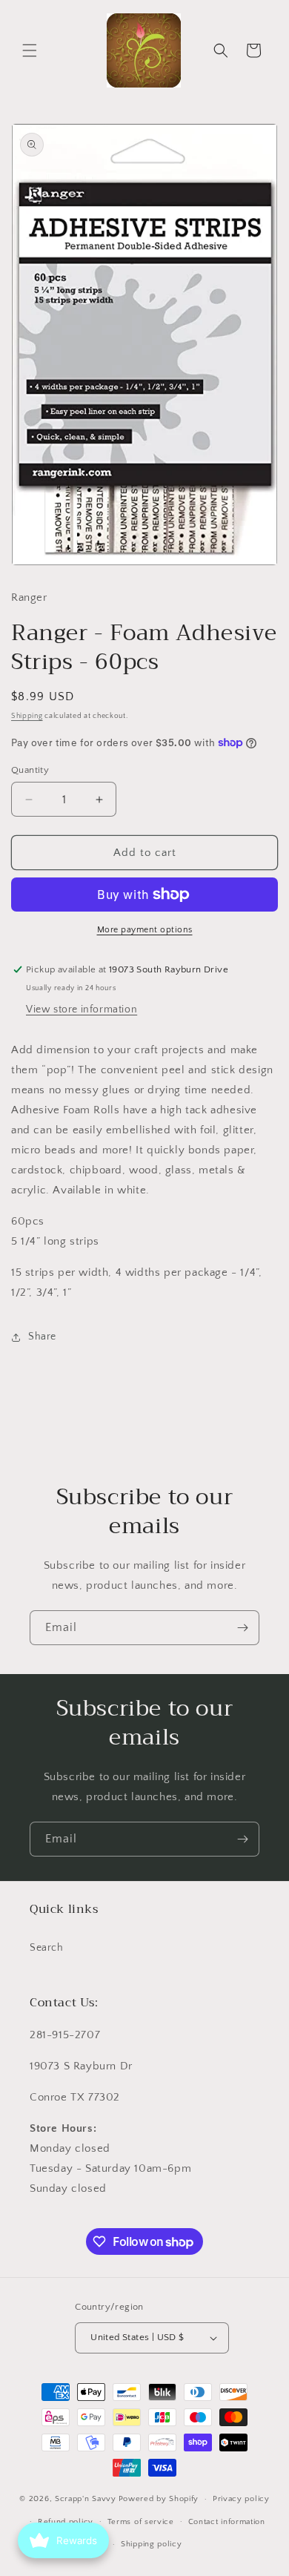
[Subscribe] (242, 1628)
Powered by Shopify (159, 2499)
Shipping (27, 716)
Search (47, 1948)
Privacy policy (241, 2499)
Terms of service (141, 2522)
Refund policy (66, 2522)
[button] (30, 50)
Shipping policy (152, 2544)
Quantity (30, 770)
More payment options (145, 930)
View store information (82, 1009)
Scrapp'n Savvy (86, 2499)
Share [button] (42, 1337)
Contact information (227, 2522)
